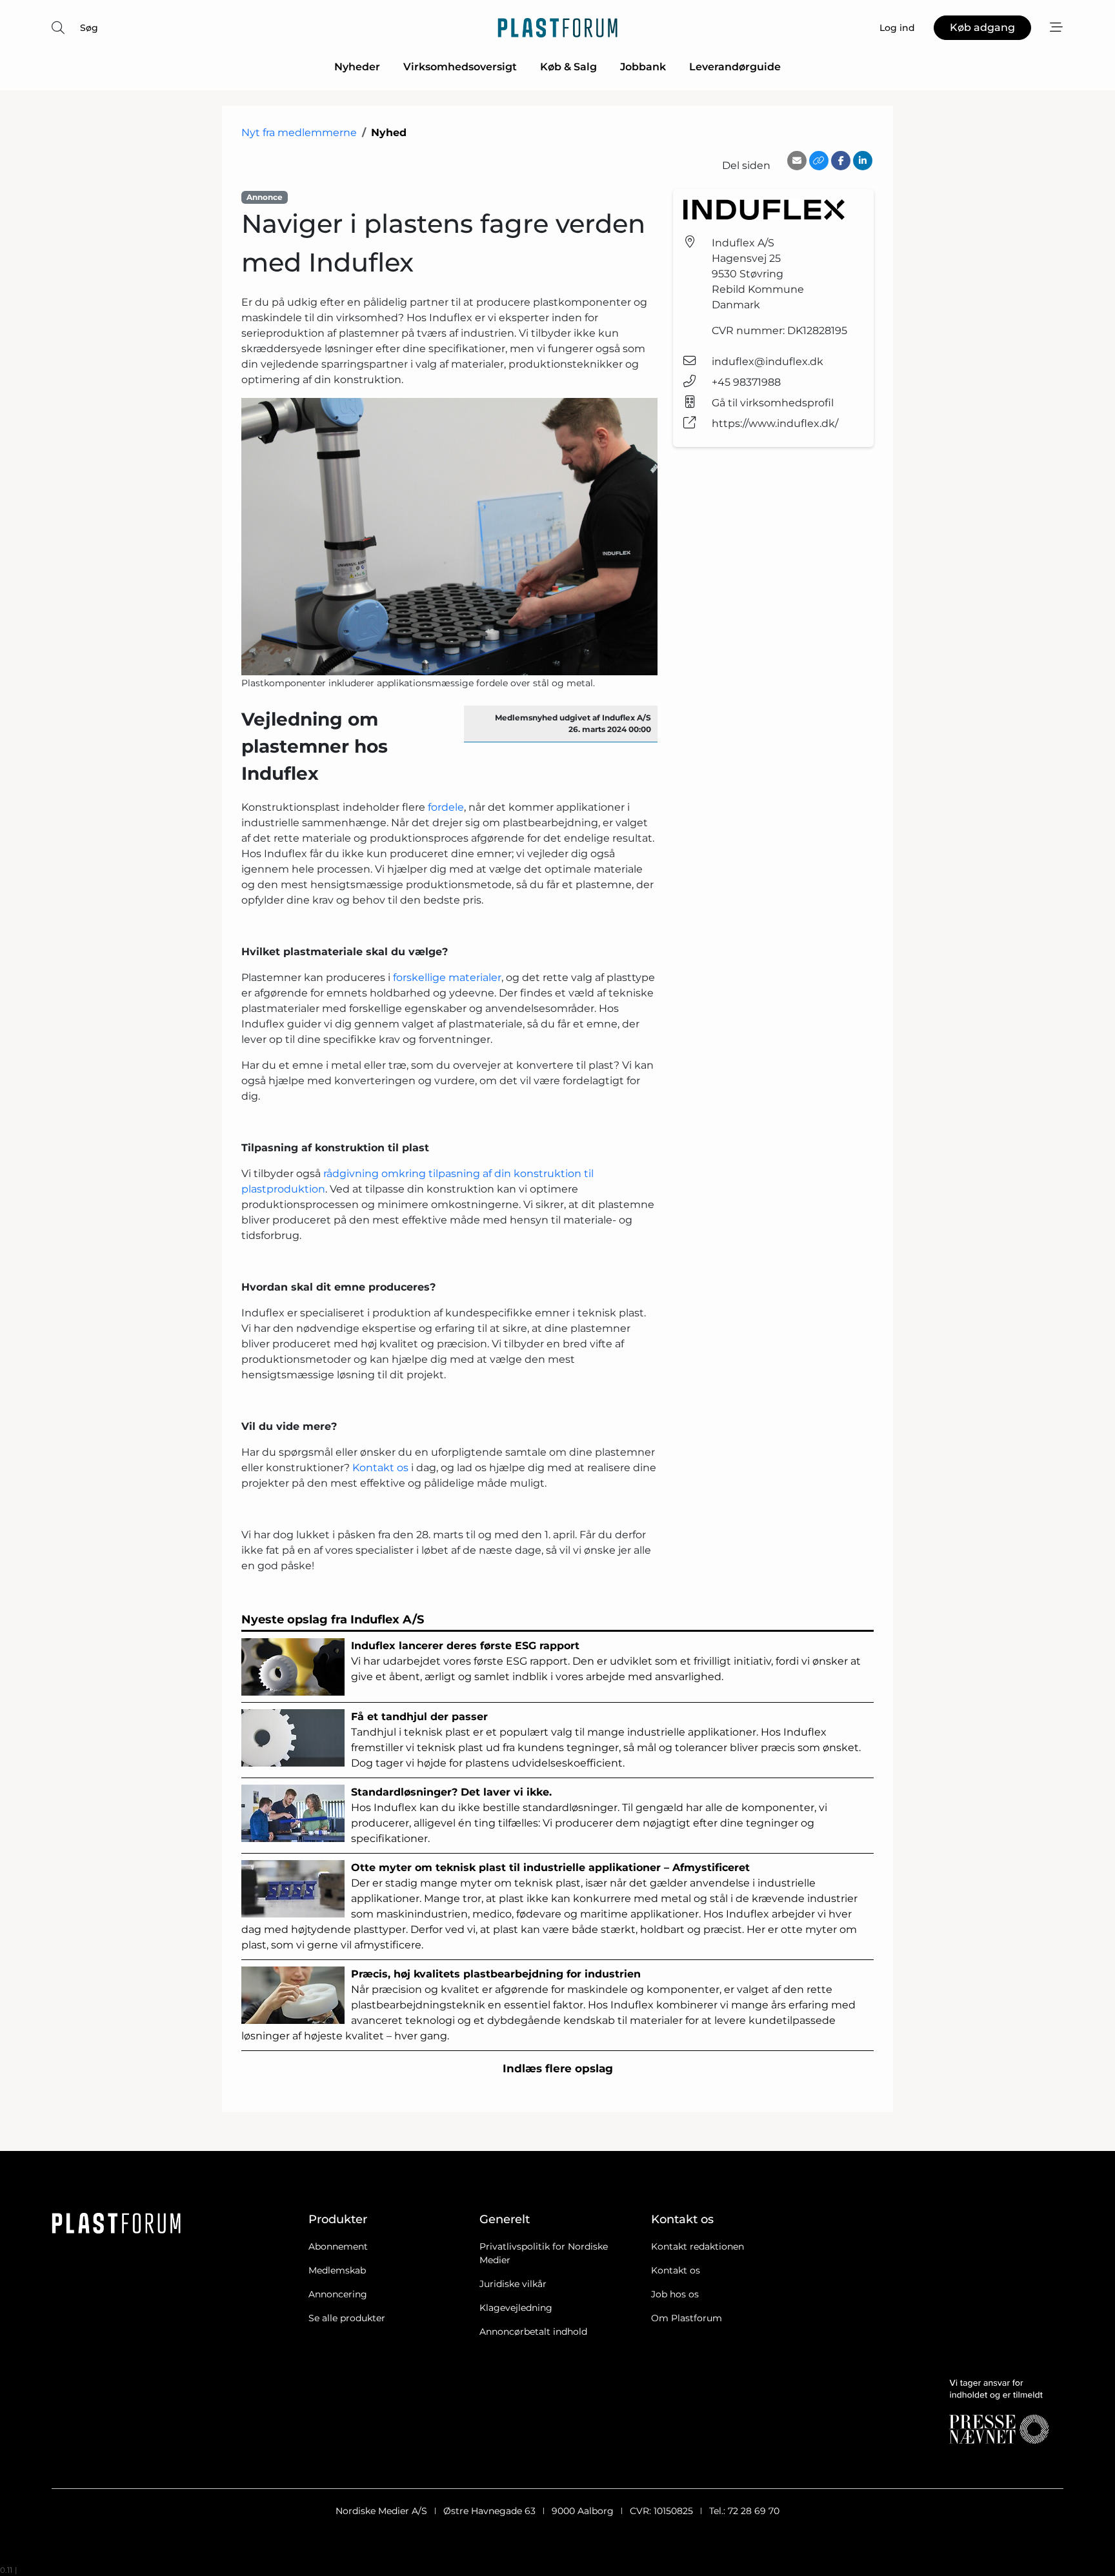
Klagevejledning (516, 2308)
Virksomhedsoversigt (460, 67)
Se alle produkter (347, 2318)
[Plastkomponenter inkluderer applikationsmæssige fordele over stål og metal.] (449, 537)
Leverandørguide (735, 67)
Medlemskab (337, 2270)
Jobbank (643, 67)
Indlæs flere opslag (558, 2068)
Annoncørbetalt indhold (533, 2332)
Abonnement (338, 2246)
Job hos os (675, 2294)
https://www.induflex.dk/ (775, 423)
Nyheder (357, 67)
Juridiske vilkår (513, 2284)
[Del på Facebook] (841, 161)
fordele (446, 807)
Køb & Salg (568, 67)
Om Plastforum (687, 2318)
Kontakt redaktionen (698, 2246)
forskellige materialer (447, 977)
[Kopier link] (819, 161)
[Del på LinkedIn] (863, 161)
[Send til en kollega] (797, 161)
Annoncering (338, 2294)
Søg (89, 28)
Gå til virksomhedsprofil (773, 403)
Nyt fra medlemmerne (299, 133)
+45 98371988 (746, 382)
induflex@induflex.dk (768, 362)
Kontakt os (380, 1468)
